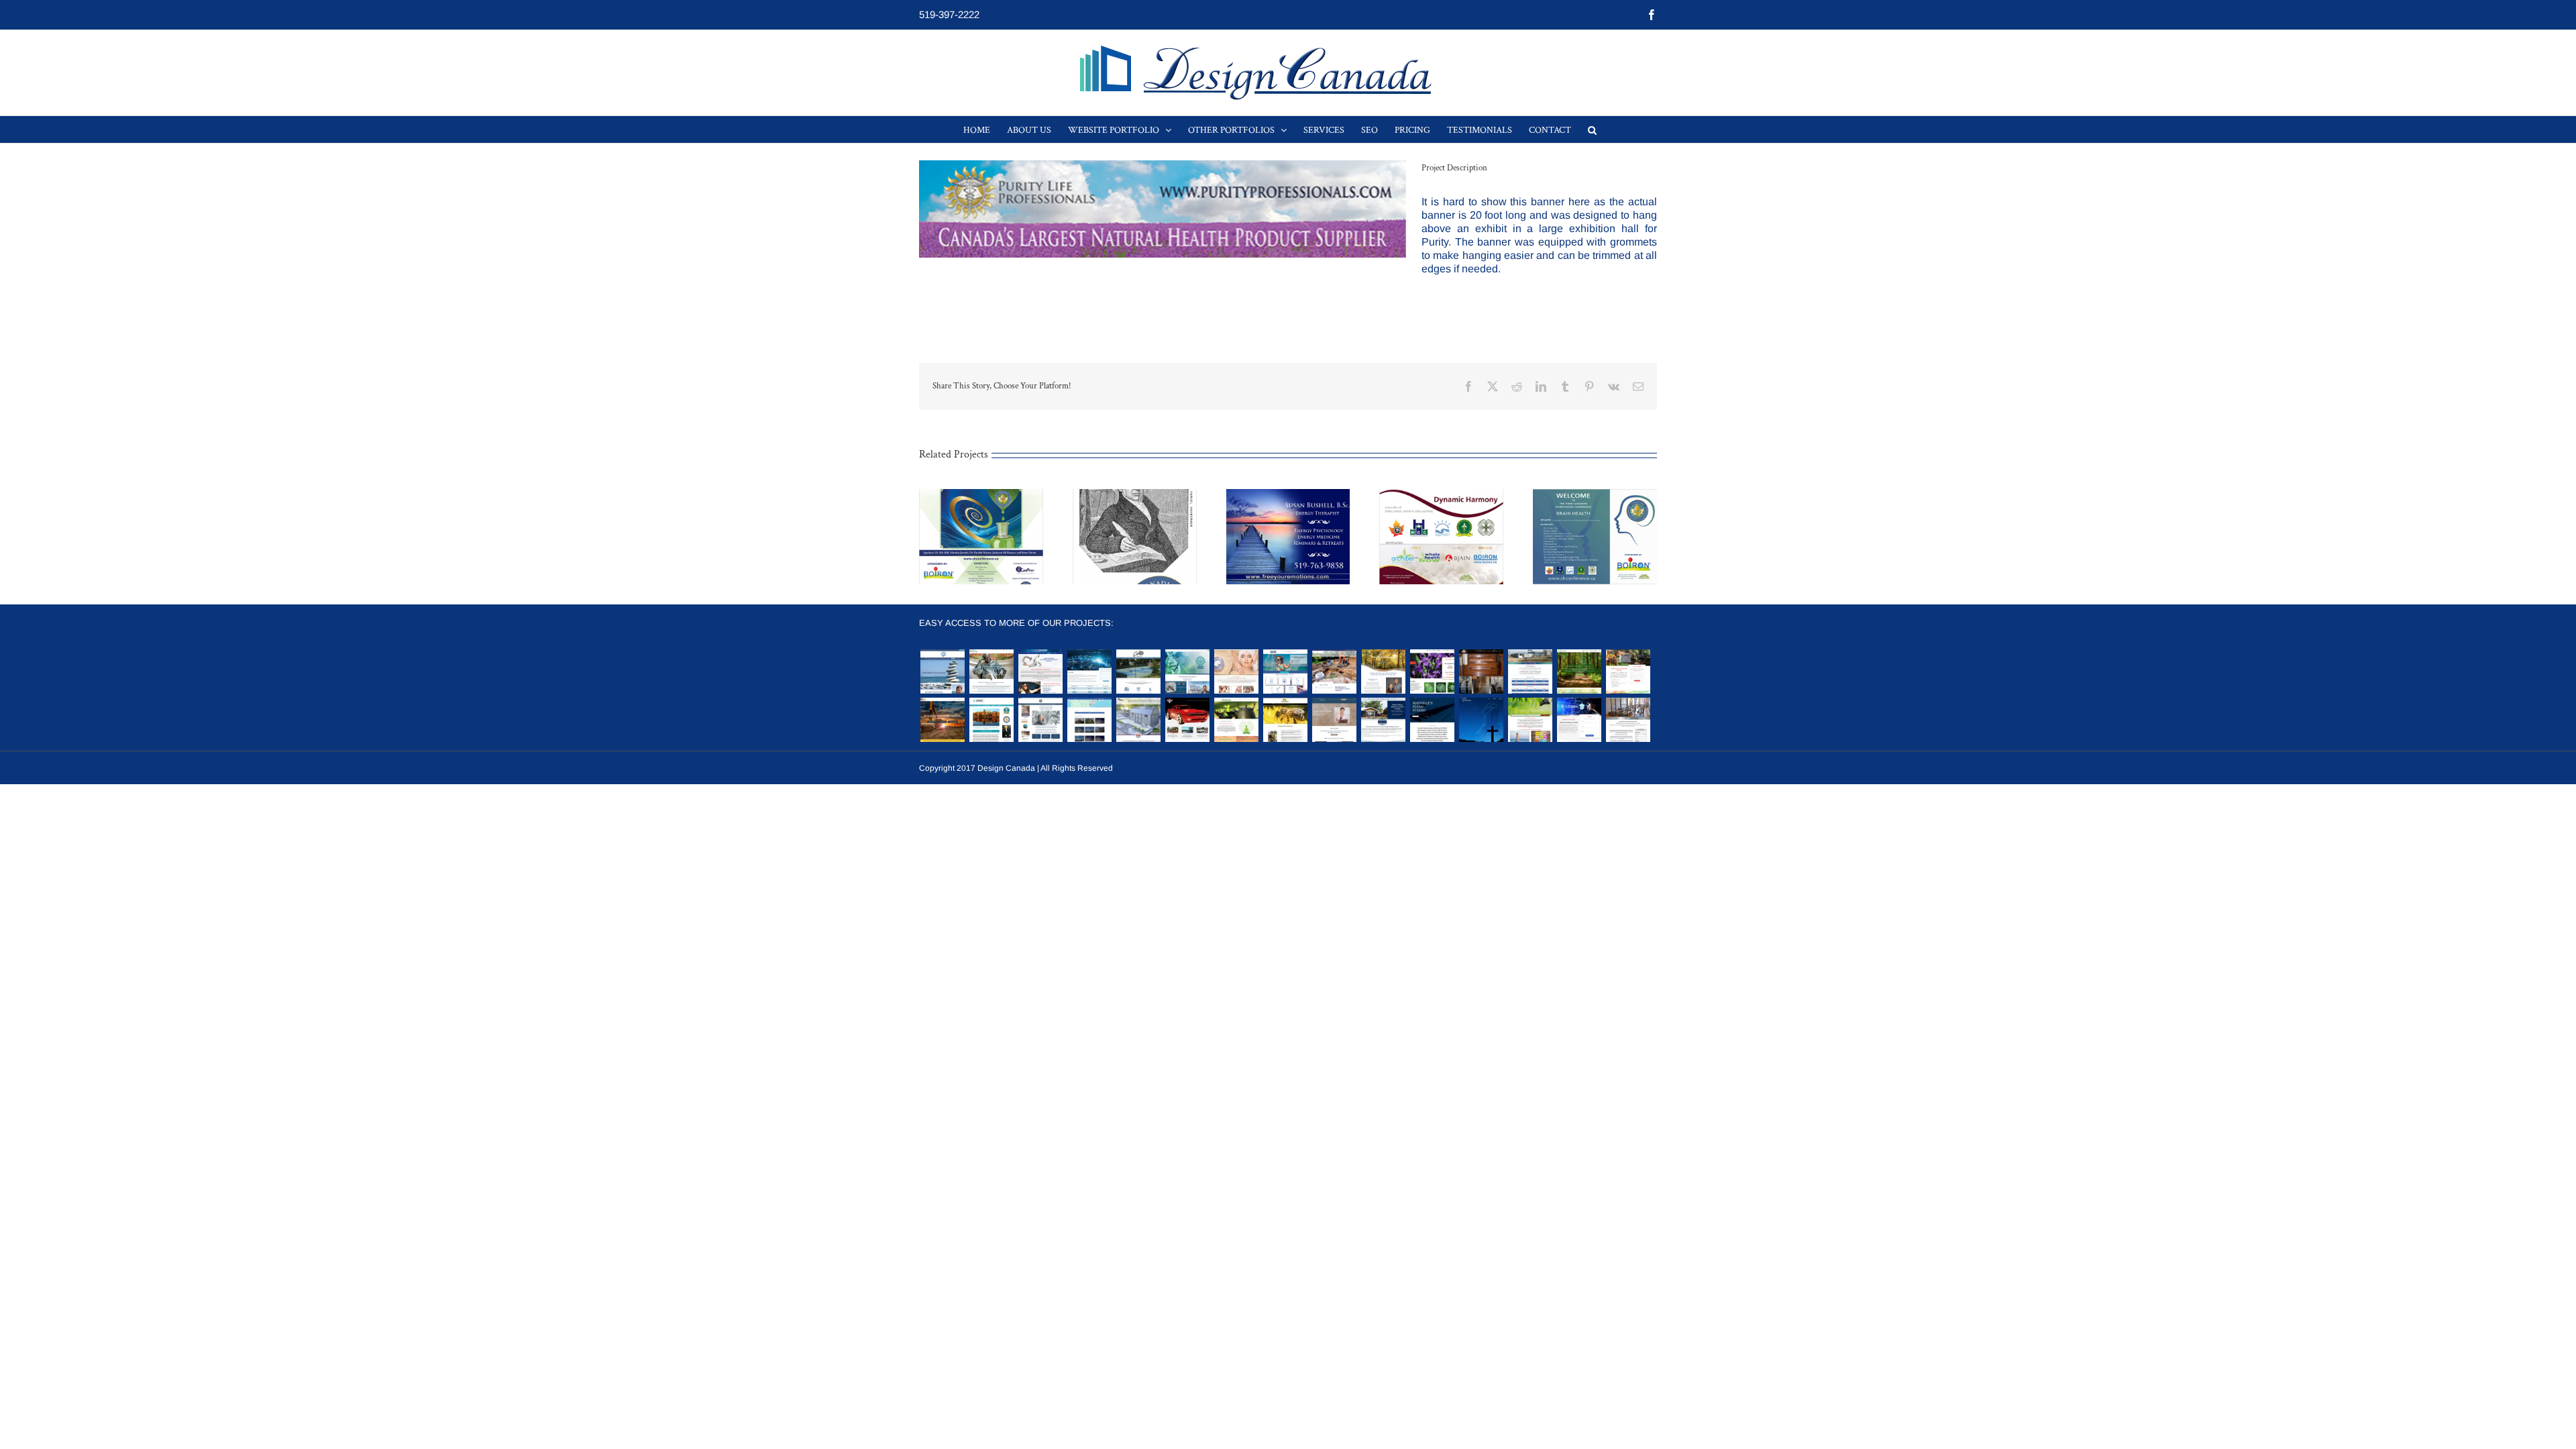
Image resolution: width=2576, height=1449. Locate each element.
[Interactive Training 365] (1579, 720)
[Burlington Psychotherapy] (942, 672)
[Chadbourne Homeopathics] (991, 720)
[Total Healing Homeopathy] (991, 672)
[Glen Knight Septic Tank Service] (1628, 672)
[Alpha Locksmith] (1040, 672)
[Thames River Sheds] (1138, 720)
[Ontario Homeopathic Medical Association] (1187, 672)
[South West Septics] (1334, 672)
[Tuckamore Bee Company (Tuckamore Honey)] (1285, 720)
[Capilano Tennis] (1138, 672)
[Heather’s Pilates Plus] (1628, 720)
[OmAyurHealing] (1236, 720)
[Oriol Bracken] (1579, 672)
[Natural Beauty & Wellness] (1236, 672)
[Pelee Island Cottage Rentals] (1383, 720)
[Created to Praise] (1481, 720)
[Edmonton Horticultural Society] (1432, 672)
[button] (1592, 129)
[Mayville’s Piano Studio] (1432, 720)
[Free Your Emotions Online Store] (1040, 720)
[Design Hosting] (1089, 672)
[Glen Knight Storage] (1530, 672)
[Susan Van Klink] (1334, 720)
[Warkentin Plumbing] (1285, 672)
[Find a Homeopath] (1089, 720)
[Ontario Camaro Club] (1187, 720)
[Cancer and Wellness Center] (1530, 720)
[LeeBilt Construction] (942, 720)
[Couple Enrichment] (1383, 672)
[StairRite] (1481, 672)
